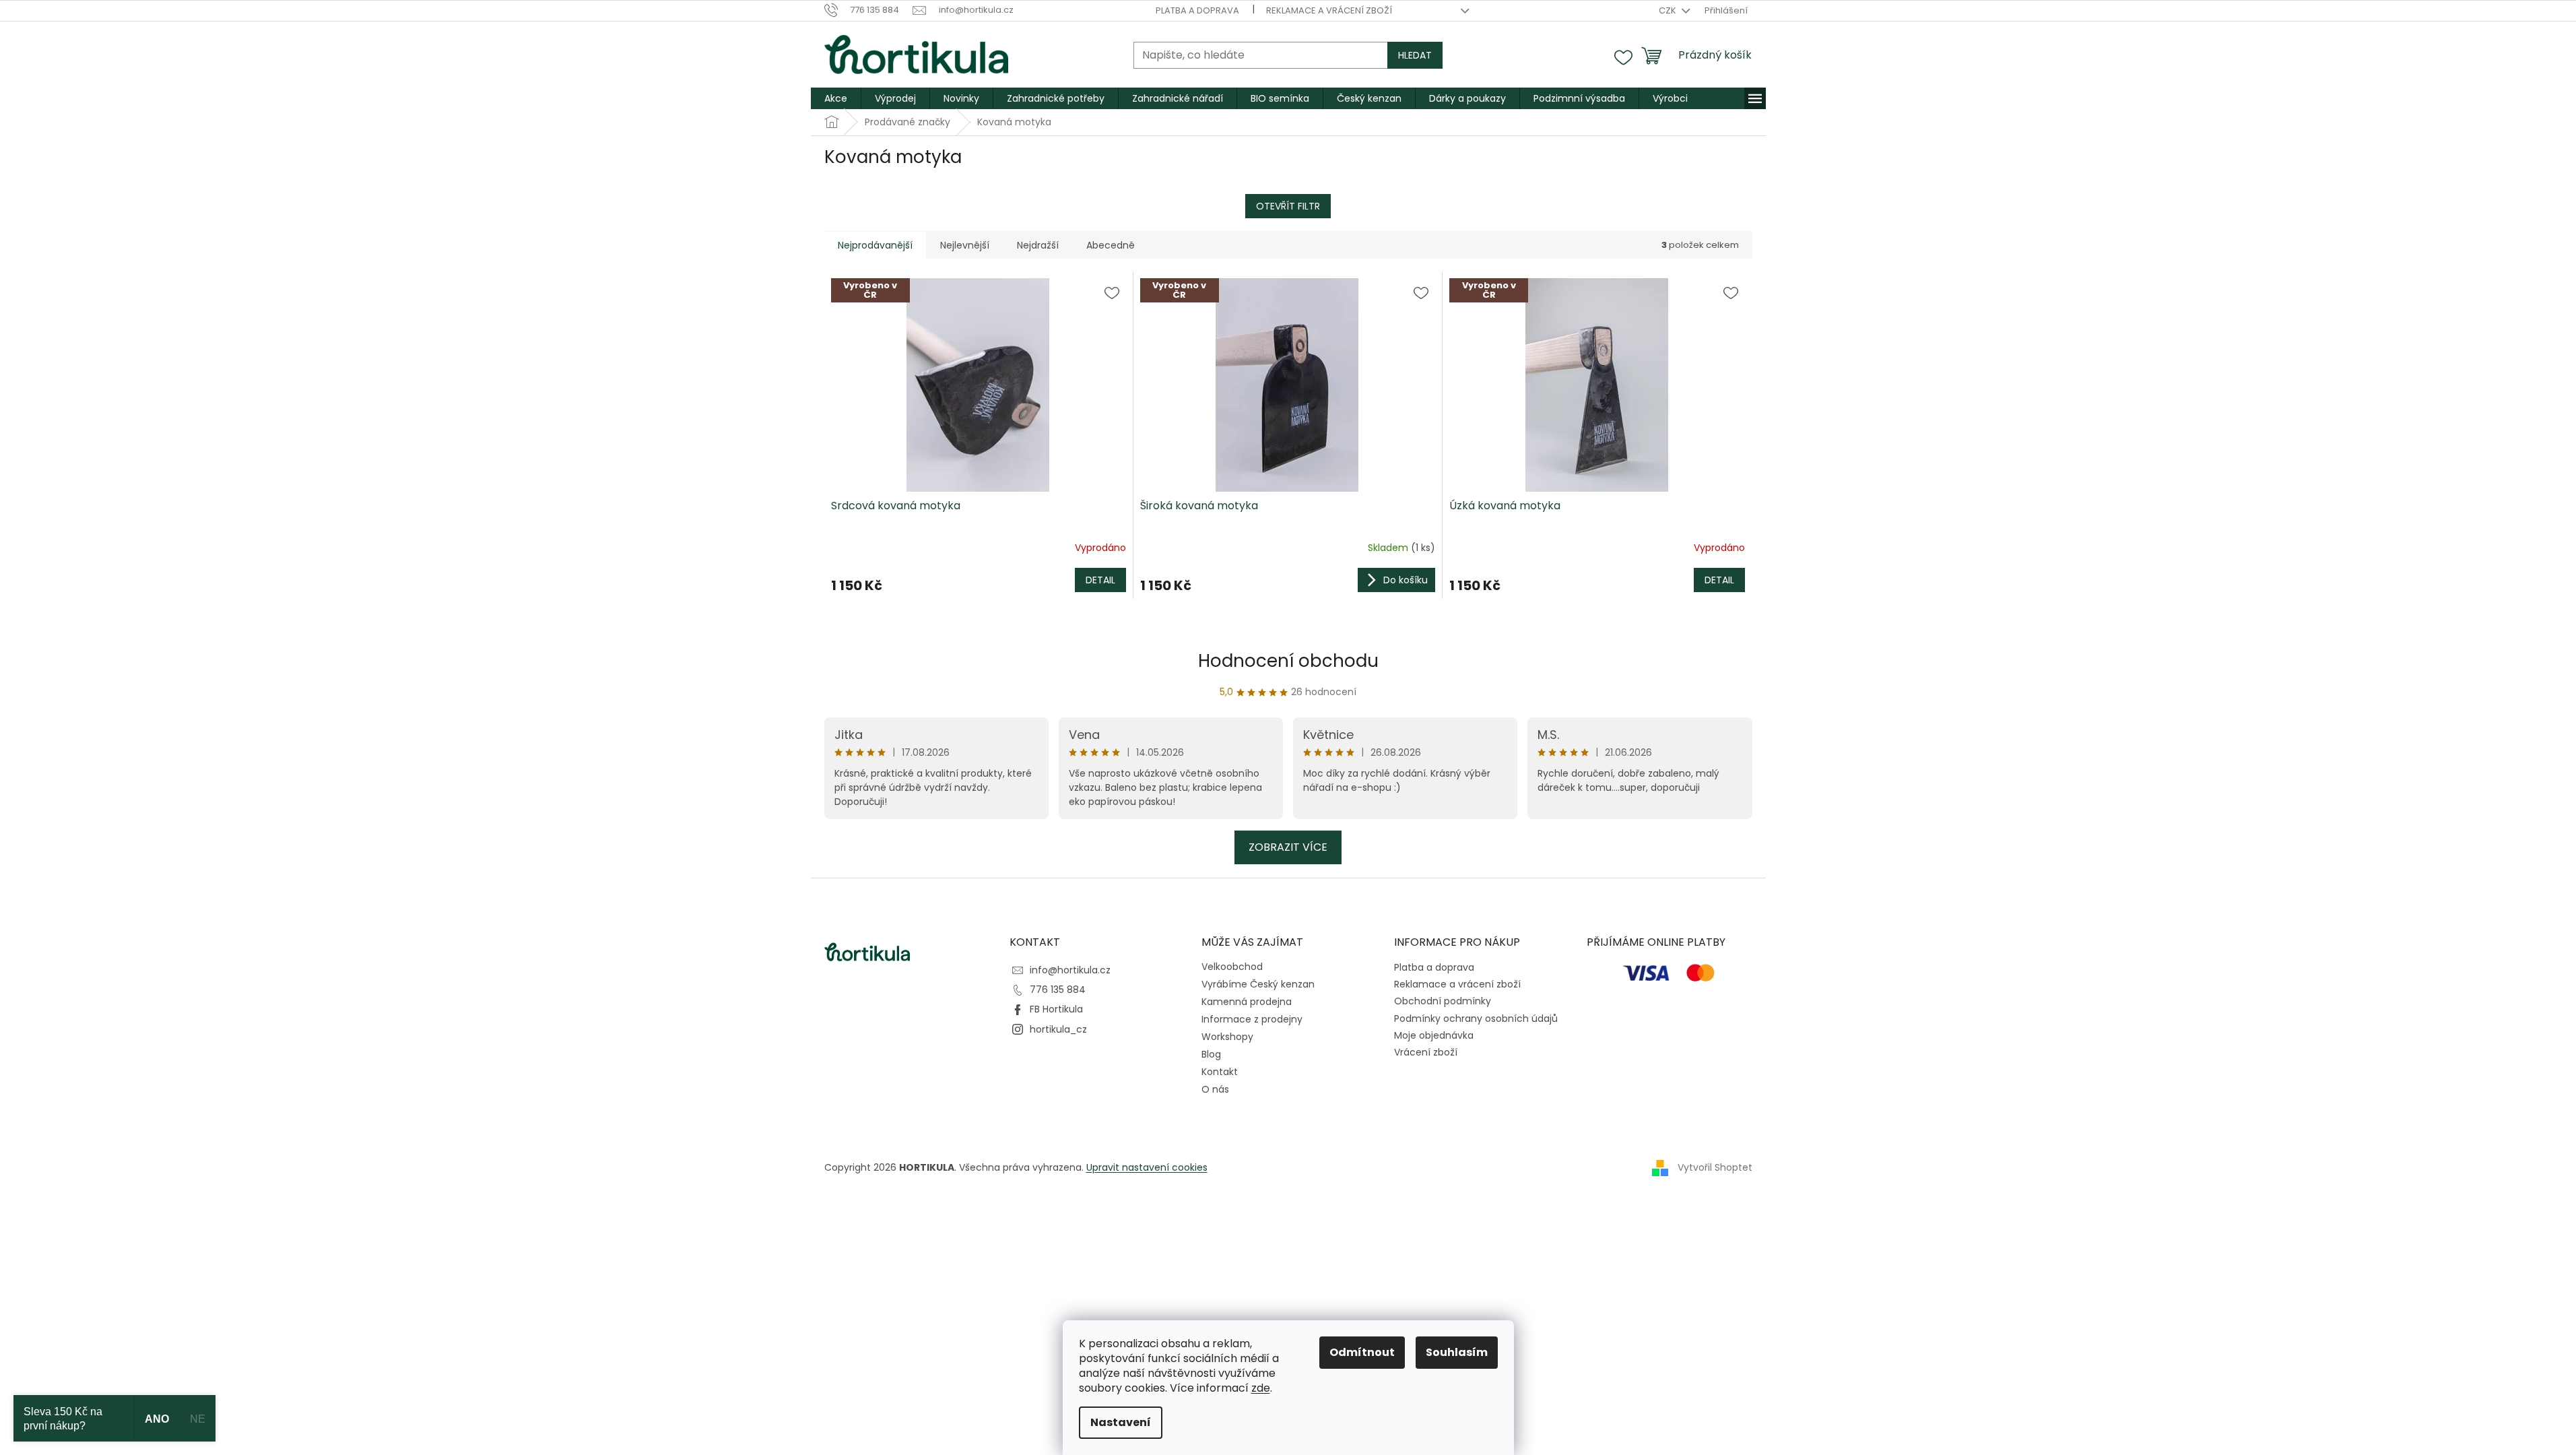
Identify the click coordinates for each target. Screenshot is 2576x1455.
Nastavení (1121, 1422)
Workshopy (1227, 1037)
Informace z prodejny (1252, 1019)
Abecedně (1111, 245)
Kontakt (1220, 1072)
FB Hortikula (1056, 1009)
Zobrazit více (1288, 847)
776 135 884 (1058, 990)
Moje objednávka (1434, 1035)
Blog (1211, 1054)
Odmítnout (1362, 1352)
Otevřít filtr (1288, 206)
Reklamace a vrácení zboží (1329, 10)
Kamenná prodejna (1247, 1002)
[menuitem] (836, 98)
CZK (1669, 10)
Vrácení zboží (1426, 1052)
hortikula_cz (1058, 1029)
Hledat (1415, 55)
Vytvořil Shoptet (1715, 1167)
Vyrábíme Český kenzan (1258, 984)
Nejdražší (1038, 245)
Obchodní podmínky (1443, 1001)
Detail (1100, 580)
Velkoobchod (1232, 967)
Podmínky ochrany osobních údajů (1476, 1019)
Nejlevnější (965, 245)
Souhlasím (1457, 1352)
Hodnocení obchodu (1288, 661)
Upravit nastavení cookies (1147, 1167)
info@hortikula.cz (1070, 970)
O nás (1215, 1089)
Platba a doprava (1197, 10)
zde (1261, 1388)
